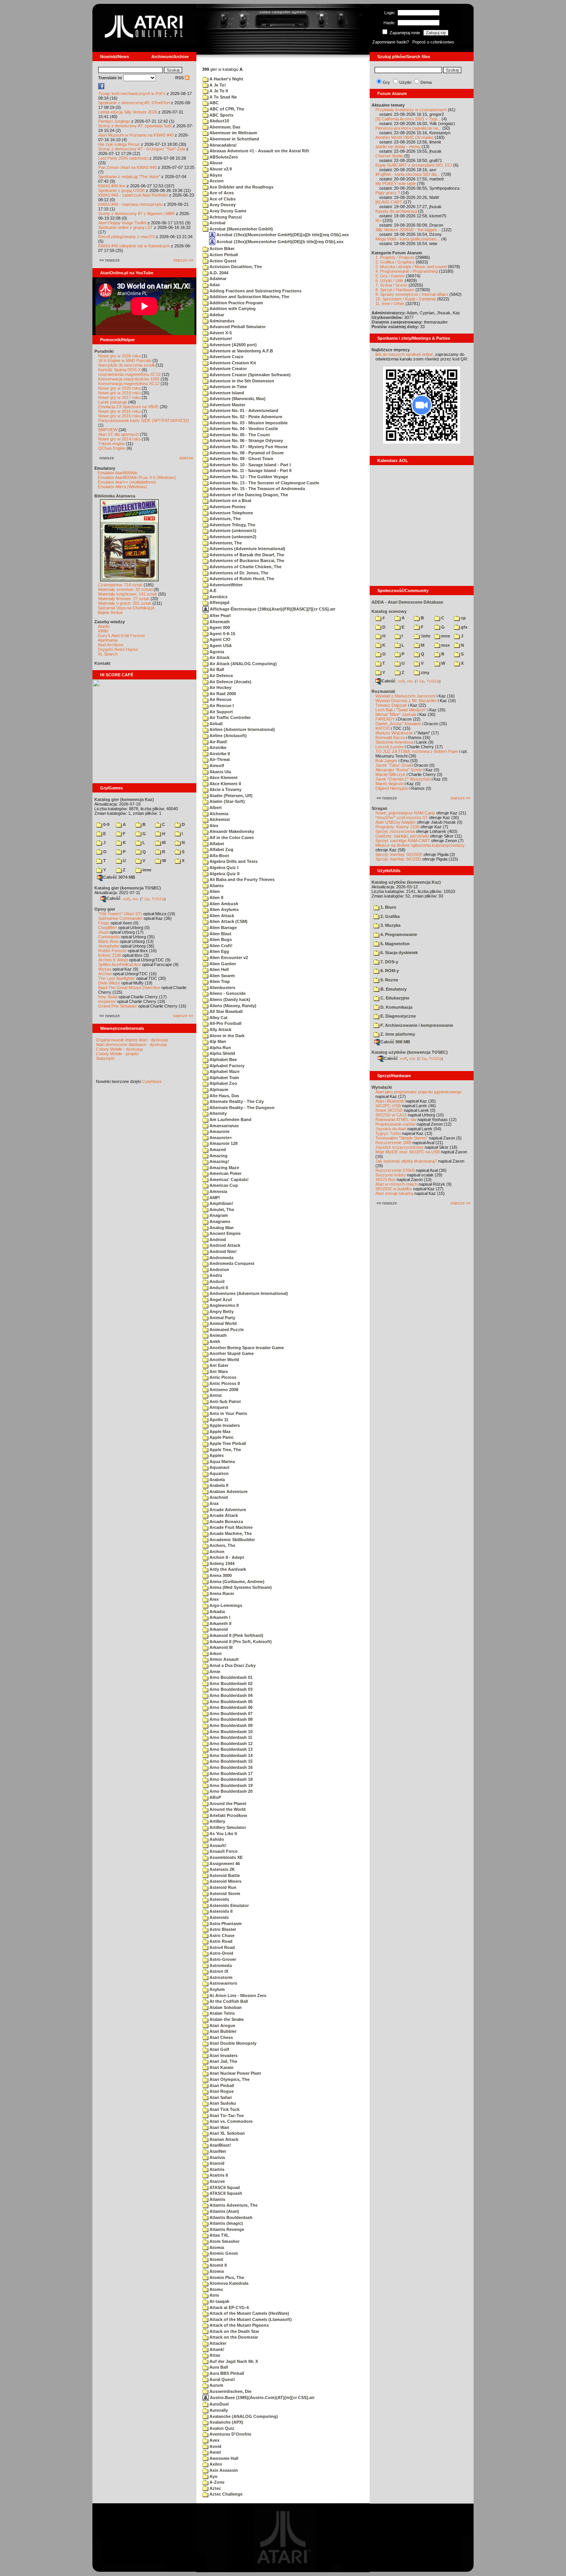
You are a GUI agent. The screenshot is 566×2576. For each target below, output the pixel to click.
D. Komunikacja (396, 1007)
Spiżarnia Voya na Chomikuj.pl (126, 608)
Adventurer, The (225, 543)
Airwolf (216, 766)
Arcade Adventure (227, 1510)
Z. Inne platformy (397, 1034)
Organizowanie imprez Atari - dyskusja (132, 1040)
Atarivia (217, 2157)
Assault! (217, 1845)
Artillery (217, 1821)
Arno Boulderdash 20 (230, 1791)
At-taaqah (219, 2301)
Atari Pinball (221, 2085)
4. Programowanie (398, 934)
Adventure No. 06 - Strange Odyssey (246, 440)
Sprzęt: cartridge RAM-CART (403, 841)
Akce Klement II (225, 784)
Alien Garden (222, 964)
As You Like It (223, 1834)
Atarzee (217, 2181)
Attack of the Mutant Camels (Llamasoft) (250, 2319)
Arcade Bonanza (226, 1522)
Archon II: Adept (114, 960)
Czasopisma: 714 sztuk (120, 585)
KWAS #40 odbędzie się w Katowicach (134, 246)
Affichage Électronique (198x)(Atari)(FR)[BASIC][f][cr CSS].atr (272, 609)
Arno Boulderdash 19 (230, 1785)
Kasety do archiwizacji (396, 211)
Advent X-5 (220, 333)
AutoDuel (219, 2404)
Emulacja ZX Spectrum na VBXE (128, 407)
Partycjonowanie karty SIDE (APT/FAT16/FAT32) (144, 420)
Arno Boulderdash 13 (230, 1749)
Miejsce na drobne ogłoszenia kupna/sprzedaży (420, 845)
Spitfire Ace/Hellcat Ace (120, 964)
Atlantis (217, 2199)
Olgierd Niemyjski (392, 788)
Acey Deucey (222, 205)
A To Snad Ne (223, 97)
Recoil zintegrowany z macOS (126, 237)
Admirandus (221, 321)
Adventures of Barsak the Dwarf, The (246, 555)
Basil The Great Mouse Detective (129, 988)
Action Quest (222, 261)
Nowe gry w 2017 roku (119, 397)
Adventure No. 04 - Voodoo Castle (243, 429)
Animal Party (222, 1318)
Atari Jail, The (223, 2061)
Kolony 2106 (110, 955)
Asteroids (219, 1899)
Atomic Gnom (223, 2253)
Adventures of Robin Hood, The (241, 579)
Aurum (216, 2385)
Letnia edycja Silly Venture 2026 (128, 112)
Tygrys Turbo (388, 1133)
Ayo (213, 2476)
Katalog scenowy (389, 611)
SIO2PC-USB (388, 1106)
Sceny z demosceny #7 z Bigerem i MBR (136, 214)
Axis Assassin (223, 2470)
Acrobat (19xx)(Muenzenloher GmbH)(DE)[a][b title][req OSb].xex (282, 235)
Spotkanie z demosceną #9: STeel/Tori (134, 103)
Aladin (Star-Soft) (227, 801)
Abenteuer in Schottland (234, 139)
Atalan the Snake (226, 2019)
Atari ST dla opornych (118, 434)
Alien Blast (220, 934)
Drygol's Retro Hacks (118, 649)
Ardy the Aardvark (227, 1569)
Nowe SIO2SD (389, 1110)
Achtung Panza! (225, 217)
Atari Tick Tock (224, 2109)
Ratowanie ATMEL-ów (396, 1119)
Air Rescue (220, 699)
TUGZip (158, 899)
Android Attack (224, 1245)
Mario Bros (108, 941)
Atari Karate (221, 2067)
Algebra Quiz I (223, 868)
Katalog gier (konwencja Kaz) (124, 799)
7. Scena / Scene (391, 285)
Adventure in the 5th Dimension (241, 381)
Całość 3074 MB (119, 877)
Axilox (215, 2464)
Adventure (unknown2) (232, 537)
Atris (214, 2295)
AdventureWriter (225, 585)
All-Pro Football (225, 1023)
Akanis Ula (220, 772)
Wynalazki (382, 1087)
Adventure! (220, 339)
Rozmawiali (383, 691)
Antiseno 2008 (223, 1390)
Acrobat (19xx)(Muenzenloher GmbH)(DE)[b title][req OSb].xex (279, 242)
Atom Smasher (224, 2241)
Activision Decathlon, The (235, 267)
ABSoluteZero (223, 157)
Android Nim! (223, 1251)
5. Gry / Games (390, 276)
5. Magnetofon (394, 944)
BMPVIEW (108, 430)
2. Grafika (389, 916)
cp (463, 618)
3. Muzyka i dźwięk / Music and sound (411, 267)
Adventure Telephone (231, 513)
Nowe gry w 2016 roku (119, 411)
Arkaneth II (220, 1623)
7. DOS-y (389, 962)
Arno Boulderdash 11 (230, 1737)
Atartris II (218, 2175)
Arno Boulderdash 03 (230, 1689)
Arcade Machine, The (230, 1533)
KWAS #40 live (112, 186)
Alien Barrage (223, 928)
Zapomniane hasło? (391, 42)
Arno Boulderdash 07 (230, 1713)
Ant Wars (218, 1371)
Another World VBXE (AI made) (404, 137)
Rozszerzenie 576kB (395, 1170)
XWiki (103, 631)
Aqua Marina (222, 1462)
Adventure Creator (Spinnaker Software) (250, 375)
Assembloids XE (225, 1857)
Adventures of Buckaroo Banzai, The (246, 561)
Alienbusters (222, 988)
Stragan (379, 808)
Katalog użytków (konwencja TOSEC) (410, 1052)
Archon (105, 974)
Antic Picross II (224, 1383)
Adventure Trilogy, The (232, 525)
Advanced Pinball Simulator (237, 327)
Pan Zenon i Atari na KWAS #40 (127, 167)
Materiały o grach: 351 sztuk (125, 603)
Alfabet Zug (221, 849)
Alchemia (218, 814)
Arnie (214, 1672)
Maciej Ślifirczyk (390, 774)
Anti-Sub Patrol (224, 1401)
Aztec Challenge (225, 2494)
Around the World (227, 1809)
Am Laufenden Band (230, 1119)
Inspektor (107, 1001)
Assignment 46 (224, 1864)
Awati (215, 2452)
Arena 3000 (220, 1575)
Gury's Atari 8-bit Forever (121, 636)
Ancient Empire (224, 1233)
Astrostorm (220, 1977)
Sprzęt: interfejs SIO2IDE (399, 854)
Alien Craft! (220, 946)
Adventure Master (227, 405)
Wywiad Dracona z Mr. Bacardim (406, 701)
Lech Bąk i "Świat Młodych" (401, 710)
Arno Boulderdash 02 (230, 1683)
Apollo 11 (218, 1420)
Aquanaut (219, 1467)
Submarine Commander (120, 918)
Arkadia (217, 1612)
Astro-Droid (221, 1953)
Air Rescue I (221, 706)
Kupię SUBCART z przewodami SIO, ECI (414, 165)
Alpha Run (220, 1048)
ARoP (215, 1797)
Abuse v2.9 (220, 169)
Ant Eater (218, 1365)
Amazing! (219, 1161)
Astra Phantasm (225, 1924)
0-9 (106, 824)
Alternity (218, 1113)
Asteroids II (220, 1911)
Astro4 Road (222, 1947)
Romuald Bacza (390, 737)
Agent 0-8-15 (222, 634)
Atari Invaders (223, 2055)
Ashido (216, 1839)
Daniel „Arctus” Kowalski (398, 724)
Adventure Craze (226, 357)
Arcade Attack (223, 1515)
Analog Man (221, 1228)
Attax (214, 2355)
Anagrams (219, 1221)
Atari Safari (220, 2097)
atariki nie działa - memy (398, 147)
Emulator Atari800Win (118, 473)
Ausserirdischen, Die (230, 2391)
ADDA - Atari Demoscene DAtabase (407, 602)
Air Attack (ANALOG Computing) (243, 664)
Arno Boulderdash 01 (230, 1677)
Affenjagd (219, 602)
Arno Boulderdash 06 (230, 1707)
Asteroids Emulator (229, 1905)
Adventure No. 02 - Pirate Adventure (245, 417)
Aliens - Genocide (227, 993)
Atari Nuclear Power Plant (235, 2073)
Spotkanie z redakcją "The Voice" (129, 177)
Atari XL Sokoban (227, 2133)
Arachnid (218, 1497)
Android (217, 1240)
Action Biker (221, 249)
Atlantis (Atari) (224, 2211)
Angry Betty (221, 1311)
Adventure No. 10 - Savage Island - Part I (250, 465)
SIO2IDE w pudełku (394, 1189)
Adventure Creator (228, 369)
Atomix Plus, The (226, 2277)
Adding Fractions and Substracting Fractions (255, 291)
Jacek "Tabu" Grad (393, 765)
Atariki (104, 626)
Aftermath (219, 622)
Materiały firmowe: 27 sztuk (124, 599)
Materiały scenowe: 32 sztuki (125, 589)
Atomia (216, 2247)
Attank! (216, 2349)
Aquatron (219, 1473)
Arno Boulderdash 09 (230, 1725)
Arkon (215, 1653)
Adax (214, 285)
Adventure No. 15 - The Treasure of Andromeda (257, 489)
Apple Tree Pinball (227, 1443)
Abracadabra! (223, 145)
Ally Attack (220, 1029)
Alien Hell (219, 969)
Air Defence (221, 676)
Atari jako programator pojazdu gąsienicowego (419, 1092)
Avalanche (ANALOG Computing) (243, 2416)
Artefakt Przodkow (228, 1815)
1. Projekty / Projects (395, 257)
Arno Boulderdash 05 (230, 1702)
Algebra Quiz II (224, 874)
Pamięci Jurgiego (114, 121)
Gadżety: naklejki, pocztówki (402, 836)
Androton (219, 1270)
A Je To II (218, 91)
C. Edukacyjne (394, 998)
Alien (214, 891)
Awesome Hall (223, 2458)
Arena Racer (221, 1593)
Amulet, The (221, 1210)
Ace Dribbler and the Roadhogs (241, 187)
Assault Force (223, 1851)
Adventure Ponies (227, 507)
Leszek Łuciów (389, 747)
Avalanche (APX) (226, 2422)
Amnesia (218, 1191)
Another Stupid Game (231, 1353)
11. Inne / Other (390, 304)
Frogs (104, 923)
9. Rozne (389, 980)
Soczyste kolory (391, 1175)
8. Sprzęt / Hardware (395, 290)
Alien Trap (219, 981)
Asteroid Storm (224, 1894)
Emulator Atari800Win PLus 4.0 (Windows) (137, 477)
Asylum (217, 1989)
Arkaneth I (219, 1617)
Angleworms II (224, 1305)
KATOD (383, 728)
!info (425, 636)
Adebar (216, 315)
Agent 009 (219, 627)
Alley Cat (218, 1018)
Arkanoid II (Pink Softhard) (236, 1635)
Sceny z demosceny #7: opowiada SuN (135, 126)
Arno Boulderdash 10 (230, 1732)
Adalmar (217, 279)
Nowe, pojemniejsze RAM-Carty (405, 813)
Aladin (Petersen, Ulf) (230, 796)
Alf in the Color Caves (231, 838)
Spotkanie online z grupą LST (126, 227)
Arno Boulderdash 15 (230, 1761)
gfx (464, 627)
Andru (215, 1275)
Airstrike (217, 747)
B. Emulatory (393, 989)
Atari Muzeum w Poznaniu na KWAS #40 (136, 135)
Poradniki (104, 351)
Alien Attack (221, 916)
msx (445, 645)
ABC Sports (221, 115)
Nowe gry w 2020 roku (119, 388)
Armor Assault (224, 1659)
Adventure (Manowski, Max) (237, 399)
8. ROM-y (389, 971)
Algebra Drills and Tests (233, 861)
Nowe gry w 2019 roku (119, 393)
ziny (424, 672)
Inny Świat (108, 997)
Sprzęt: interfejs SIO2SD (398, 859)
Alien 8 (216, 898)
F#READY (385, 719)
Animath (218, 1335)
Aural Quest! (222, 2379)
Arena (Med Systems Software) (240, 1587)
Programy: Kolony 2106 (397, 827)
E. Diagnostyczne (398, 1016)
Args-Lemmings (225, 1605)
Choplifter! (108, 928)
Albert (215, 808)
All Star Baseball (225, 1011)
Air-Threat (219, 759)
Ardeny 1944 (221, 1563)
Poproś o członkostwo (433, 42)
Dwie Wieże (109, 983)
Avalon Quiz (221, 2428)
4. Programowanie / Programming (407, 271)
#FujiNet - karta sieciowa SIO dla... (408, 174)
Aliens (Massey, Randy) (232, 1006)
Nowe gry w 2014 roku (119, 439)
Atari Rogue (221, 2091)
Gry (386, 82)
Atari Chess (221, 2037)
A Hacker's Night (226, 79)
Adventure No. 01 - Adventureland (243, 410)
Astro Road (220, 1941)
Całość (114, 898)
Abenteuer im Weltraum (233, 133)
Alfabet (216, 844)
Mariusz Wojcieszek (394, 733)
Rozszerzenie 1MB (393, 1143)
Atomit (216, 2259)
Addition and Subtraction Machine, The (249, 297)
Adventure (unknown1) (232, 531)
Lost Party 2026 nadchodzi (123, 158)
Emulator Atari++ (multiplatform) (127, 482)
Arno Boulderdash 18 (230, 1779)
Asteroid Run (222, 1887)
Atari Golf (219, 2049)
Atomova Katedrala (228, 2283)
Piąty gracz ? (388, 193)
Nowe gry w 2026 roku (119, 356)
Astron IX (218, 1971)
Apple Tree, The (225, 1450)
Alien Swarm (222, 976)
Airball (215, 724)
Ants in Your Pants (228, 1413)
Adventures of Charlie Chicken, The (245, 567)
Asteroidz (219, 1917)
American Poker (225, 1173)
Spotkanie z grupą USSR (121, 190)
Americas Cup (223, 1185)
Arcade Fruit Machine (230, 1527)
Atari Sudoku (222, 2103)
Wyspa (105, 969)
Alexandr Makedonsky (231, 831)
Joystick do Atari (391, 1129)
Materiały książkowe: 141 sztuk (128, 594)
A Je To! (217, 85)
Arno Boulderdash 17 (230, 1774)
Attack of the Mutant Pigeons (239, 2325)
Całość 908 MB (395, 1042)
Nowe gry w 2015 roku (119, 416)
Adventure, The (224, 519)
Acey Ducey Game (227, 211)
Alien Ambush (223, 904)
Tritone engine (111, 444)
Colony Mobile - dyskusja (119, 1049)
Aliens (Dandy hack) (229, 999)
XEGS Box (385, 1180)
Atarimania (108, 640)
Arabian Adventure (228, 1492)
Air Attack (219, 657)
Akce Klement (223, 777)
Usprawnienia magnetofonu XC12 (129, 374)
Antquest (218, 1407)
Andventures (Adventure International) (248, 1293)
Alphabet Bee (223, 1059)
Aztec (215, 2488)
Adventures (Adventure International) (247, 549)
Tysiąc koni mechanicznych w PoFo (132, 93)
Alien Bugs (220, 939)
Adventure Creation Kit (232, 363)
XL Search (108, 654)
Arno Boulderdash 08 (230, 1719)
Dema (426, 82)
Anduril (216, 1281)
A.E (212, 591)
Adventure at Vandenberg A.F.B (241, 351)
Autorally (218, 2410)
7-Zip (145, 899)
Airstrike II (219, 754)
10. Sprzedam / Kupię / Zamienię (406, 299)
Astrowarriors (223, 1983)
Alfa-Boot (219, 856)
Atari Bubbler (222, 2031)
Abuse (215, 163)
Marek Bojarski (389, 784)
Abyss (215, 175)
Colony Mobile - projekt (117, 1054)
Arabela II (218, 1485)
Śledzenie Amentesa (394, 742)
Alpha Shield (222, 1053)
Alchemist (219, 819)
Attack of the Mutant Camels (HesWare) (249, 2313)
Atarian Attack (223, 2139)
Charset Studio (389, 156)
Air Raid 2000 (222, 694)
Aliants (216, 886)
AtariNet (217, 2151)
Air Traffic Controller (229, 717)
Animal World (223, 1323)
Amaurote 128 (223, 1143)
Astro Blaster (222, 1929)
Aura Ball (218, 2367)
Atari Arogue (222, 2025)
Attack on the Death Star (234, 2331)
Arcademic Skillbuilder (232, 1540)
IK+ (378, 220)
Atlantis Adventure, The (233, 2205)
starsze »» (183, 260)
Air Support (221, 712)
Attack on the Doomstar (233, 2337)
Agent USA (220, 646)
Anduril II (218, 1288)
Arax (214, 1503)
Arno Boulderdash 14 (230, 1755)
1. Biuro (388, 907)
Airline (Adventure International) (242, 729)
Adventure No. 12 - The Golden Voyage (248, 477)
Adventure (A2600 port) (233, 345)
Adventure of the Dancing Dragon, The (248, 495)
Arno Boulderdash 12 (230, 1743)
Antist (215, 1395)
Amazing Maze (224, 1168)
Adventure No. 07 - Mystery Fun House (248, 447)
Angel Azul (220, 1300)
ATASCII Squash (225, 2193)
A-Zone (216, 2482)
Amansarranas (224, 1126)
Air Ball (216, 669)
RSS (180, 78)
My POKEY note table (396, 184)
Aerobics (218, 597)
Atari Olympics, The (229, 2079)
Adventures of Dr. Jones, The (238, 573)
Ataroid (216, 2163)
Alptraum (218, 1089)
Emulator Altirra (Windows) (122, 487)
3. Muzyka (390, 925)
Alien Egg (219, 951)
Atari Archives (111, 645)
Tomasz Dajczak (391, 705)
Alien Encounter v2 (228, 958)
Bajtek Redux (110, 612)
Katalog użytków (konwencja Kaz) (406, 882)
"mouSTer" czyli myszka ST (402, 818)
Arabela (217, 1480)
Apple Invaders (224, 1425)
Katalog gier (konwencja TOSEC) (128, 888)
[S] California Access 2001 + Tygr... (408, 119)
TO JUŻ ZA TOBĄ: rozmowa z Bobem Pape (417, 751)
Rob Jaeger (386, 761)
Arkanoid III (220, 1647)
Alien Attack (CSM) (228, 921)
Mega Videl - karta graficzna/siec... (408, 239)
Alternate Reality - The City (236, 1101)
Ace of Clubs (222, 199)
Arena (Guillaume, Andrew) (236, 1582)
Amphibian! (221, 1203)
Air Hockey (220, 687)
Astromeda (220, 1965)
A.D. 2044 (218, 273)
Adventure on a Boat (230, 501)
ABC (214, 103)
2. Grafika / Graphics (395, 262)
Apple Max (219, 1431)
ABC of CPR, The (226, 109)
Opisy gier (105, 909)
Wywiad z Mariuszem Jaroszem (405, 696)
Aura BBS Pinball (226, 2373)
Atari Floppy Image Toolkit (123, 223)
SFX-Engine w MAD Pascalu (125, 360)
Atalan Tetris (222, 2013)
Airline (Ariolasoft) (228, 736)
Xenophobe (109, 946)
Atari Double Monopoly (232, 2043)
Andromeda (221, 1258)
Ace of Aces (221, 193)
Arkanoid (218, 1629)
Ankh (214, 1341)
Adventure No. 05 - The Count (239, 435)
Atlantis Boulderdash (230, 2217)
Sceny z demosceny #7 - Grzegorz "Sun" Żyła (142, 149)
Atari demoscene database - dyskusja (131, 1044)
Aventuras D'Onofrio (230, 2434)
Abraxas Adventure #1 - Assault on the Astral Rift (259, 151)
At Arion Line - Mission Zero (237, 1995)
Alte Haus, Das (224, 1096)
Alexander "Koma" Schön (399, 770)
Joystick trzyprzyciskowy (399, 1147)
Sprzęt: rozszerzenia (395, 831)
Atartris (216, 2169)
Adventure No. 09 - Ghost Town (241, 459)
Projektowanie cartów (395, 1124)
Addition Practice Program (236, 303)
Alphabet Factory (226, 1066)
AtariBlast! (220, 2145)
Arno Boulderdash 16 (230, 1767)
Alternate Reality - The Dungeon (241, 1108)
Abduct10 (219, 121)
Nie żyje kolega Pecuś (119, 144)
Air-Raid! (218, 742)
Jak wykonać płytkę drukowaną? (406, 1161)
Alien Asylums (224, 909)
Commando (109, 937)
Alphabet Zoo (223, 1083)
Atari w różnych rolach (396, 1184)
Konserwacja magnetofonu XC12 (129, 384)
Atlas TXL (219, 2235)
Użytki (405, 82)
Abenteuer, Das (224, 127)
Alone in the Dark (226, 1036)
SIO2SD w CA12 (391, 1115)
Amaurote (219, 1131)
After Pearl (219, 616)
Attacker (217, 2343)
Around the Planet (227, 1804)
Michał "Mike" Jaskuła (396, 714)
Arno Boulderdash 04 (230, 1695)
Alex (213, 826)
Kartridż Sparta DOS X (119, 370)
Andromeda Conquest (231, 1263)
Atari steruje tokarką (394, 1193)
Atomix (216, 2271)
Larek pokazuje (113, 402)
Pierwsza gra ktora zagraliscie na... (408, 128)
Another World (224, 1360)
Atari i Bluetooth (390, 1101)
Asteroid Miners (225, 1881)
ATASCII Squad (224, 2187)
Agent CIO (219, 639)
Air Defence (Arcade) (230, 682)
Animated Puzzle (226, 1330)
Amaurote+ (220, 1138)
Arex (214, 1599)
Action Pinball (223, 255)
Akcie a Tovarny (225, 789)
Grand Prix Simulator (118, 1006)
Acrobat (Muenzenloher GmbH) (241, 229)
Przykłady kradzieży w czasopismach (411, 110)
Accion (216, 181)
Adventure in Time (228, 387)
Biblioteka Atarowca (115, 496)
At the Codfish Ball (228, 2001)
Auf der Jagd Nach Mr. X (233, 2361)
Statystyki (105, 1058)
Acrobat (217, 223)
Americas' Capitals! (229, 1180)
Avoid (215, 2446)
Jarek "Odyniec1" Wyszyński (403, 779)
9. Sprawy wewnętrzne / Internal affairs (412, 294)
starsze (186, 458)
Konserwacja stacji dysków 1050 (129, 379)
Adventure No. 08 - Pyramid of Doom (246, 453)
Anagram (218, 1215)
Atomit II (218, 2265)
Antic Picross (222, 1377)
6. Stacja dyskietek (399, 953)
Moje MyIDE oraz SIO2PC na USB (408, 1152)
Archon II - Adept (226, 1557)
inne (146, 870)
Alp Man (217, 1041)
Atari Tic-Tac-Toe (226, 2116)
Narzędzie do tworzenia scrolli (126, 365)
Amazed (217, 1150)
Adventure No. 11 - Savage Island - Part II (250, 470)
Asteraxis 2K (222, 1869)
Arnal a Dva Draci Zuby (232, 1665)
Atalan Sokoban (225, 2007)
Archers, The (222, 1545)
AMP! (214, 1198)
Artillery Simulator (227, 1827)
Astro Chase (221, 1935)
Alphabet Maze (224, 1071)
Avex (214, 2440)
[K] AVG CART (389, 202)
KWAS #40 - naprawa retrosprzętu (130, 204)
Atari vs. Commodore (230, 2121)
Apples (216, 1455)
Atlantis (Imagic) (226, 2223)
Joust (103, 932)
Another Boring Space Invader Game (246, 1348)
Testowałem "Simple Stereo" (402, 1138)
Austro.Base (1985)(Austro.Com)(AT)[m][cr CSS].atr (262, 2397)
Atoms (216, 2289)
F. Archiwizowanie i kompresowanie (416, 1025)
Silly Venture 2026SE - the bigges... (408, 230)
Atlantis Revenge (226, 2229)
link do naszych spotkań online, (405, 354)
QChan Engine (112, 448)
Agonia (216, 652)
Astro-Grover (222, 1959)
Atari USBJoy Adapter (396, 822)
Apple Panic (221, 1437)
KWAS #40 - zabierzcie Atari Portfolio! (133, 195)
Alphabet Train (224, 1078)
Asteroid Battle (224, 1875)
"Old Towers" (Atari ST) (120, 914)
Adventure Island (226, 393)
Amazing (218, 1156)
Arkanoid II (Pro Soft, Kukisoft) (240, 1642)
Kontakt (102, 663)
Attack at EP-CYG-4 (229, 2307)
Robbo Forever (112, 951)
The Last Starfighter (117, 978)
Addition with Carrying (232, 309)
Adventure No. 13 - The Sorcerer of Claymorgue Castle (264, 483)
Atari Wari (219, 2127)
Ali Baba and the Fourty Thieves (241, 879)
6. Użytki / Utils (389, 280)
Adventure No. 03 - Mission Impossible (248, 423)
